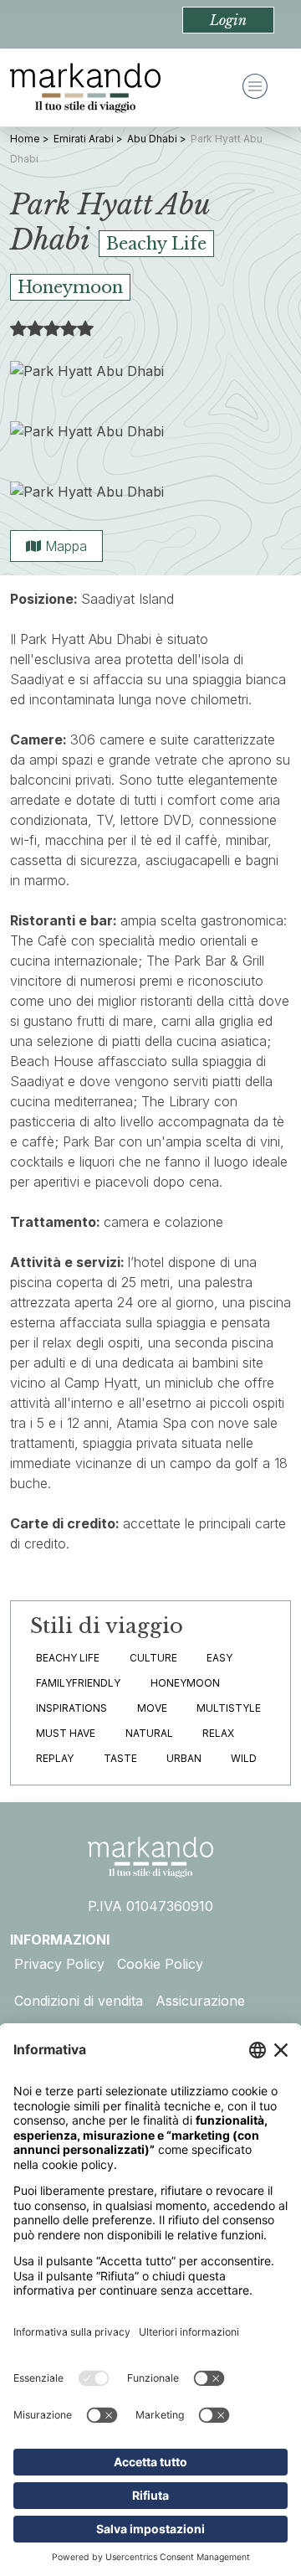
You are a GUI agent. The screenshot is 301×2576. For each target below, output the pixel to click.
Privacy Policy (59, 1964)
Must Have (66, 1733)
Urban (184, 1758)
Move (152, 1708)
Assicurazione (200, 2001)
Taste (120, 1758)
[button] (228, 20)
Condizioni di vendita (79, 2001)
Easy (219, 1658)
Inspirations (71, 1708)
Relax (218, 1733)
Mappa (64, 546)
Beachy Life (68, 1658)
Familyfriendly (78, 1683)
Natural (149, 1733)
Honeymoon (185, 1683)
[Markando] (85, 88)
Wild (244, 1758)
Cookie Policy (160, 1964)
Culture (153, 1658)
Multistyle (229, 1708)
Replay (55, 1758)
